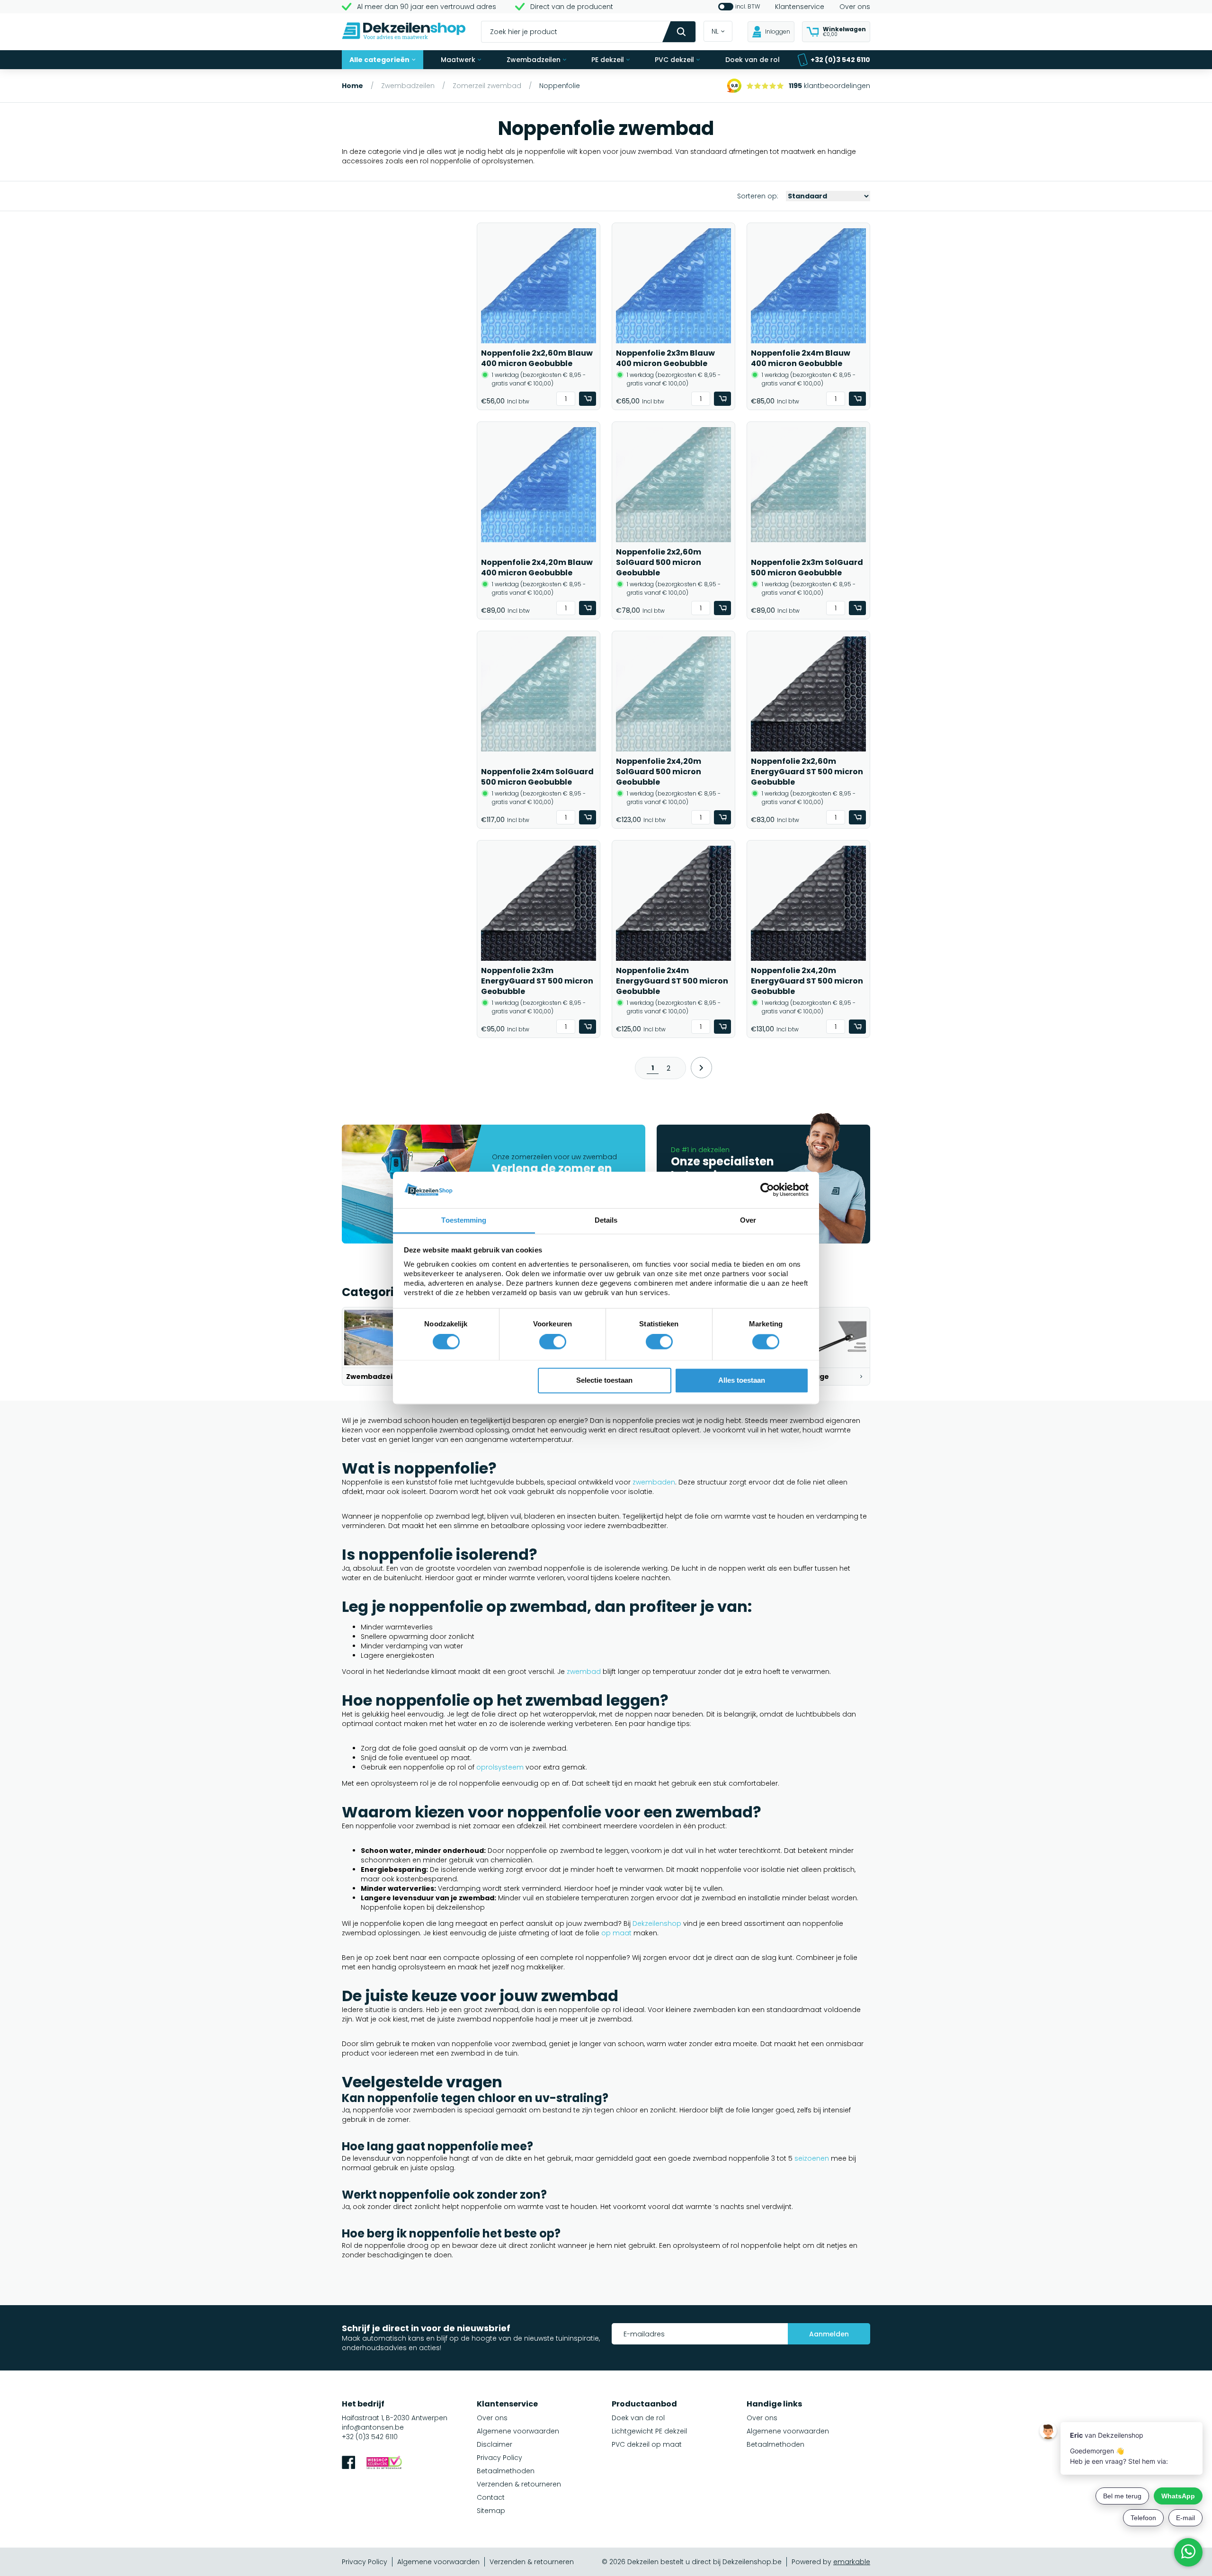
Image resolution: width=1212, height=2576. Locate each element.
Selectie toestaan (604, 1380)
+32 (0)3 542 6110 (840, 60)
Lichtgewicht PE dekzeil (649, 2431)
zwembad (584, 1672)
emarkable (852, 2562)
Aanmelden (829, 2334)
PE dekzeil (608, 60)
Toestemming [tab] (464, 1220)
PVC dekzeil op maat (647, 2444)
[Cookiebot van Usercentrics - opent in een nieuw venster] (767, 1190)
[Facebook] (348, 2464)
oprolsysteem (500, 1767)
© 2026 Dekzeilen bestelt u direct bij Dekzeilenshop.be (692, 2562)
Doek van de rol (753, 60)
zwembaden (654, 1482)
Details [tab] (606, 1220)
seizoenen (812, 2158)
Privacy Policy (499, 2458)
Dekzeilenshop (657, 1923)
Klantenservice (800, 7)
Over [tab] (748, 1220)
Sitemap (491, 2511)
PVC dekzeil (674, 60)
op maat (616, 1933)
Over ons (855, 7)
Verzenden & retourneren (519, 2484)
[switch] (553, 1342)
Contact (491, 2497)
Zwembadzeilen (534, 60)
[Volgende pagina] (701, 1068)
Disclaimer (495, 2444)
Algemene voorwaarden (518, 2431)
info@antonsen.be (373, 2427)
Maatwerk (458, 60)
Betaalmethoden (506, 2471)
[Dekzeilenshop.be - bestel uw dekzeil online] (404, 32)
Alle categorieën (379, 60)
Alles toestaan (742, 1380)
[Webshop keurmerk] (384, 2464)
